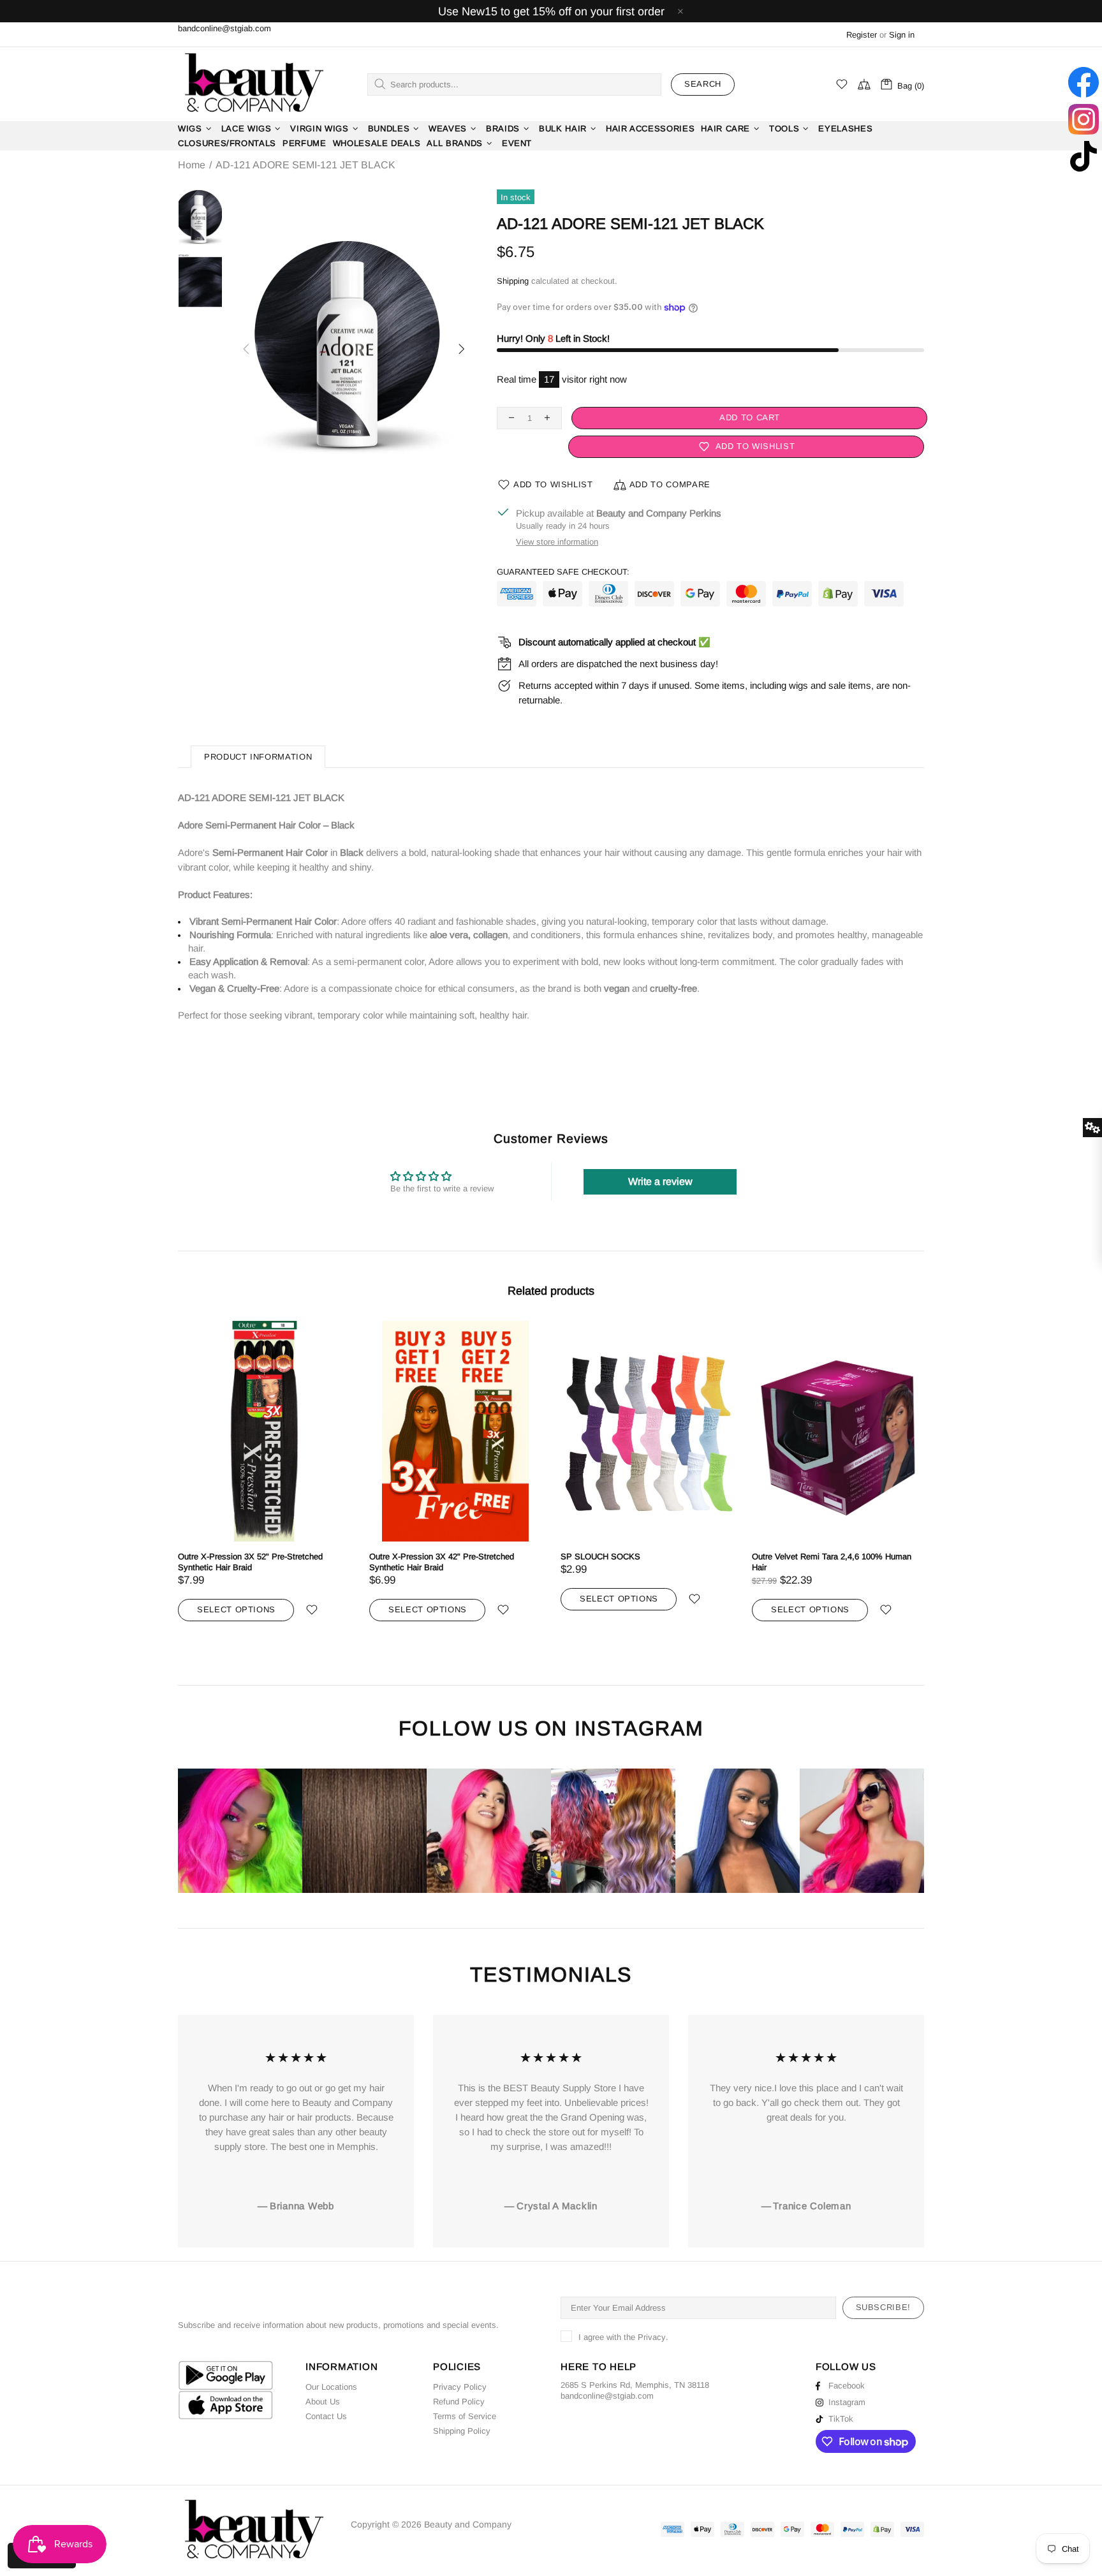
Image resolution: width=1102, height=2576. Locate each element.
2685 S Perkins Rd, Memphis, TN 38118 (635, 2385)
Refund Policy (459, 2402)
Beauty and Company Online (253, 84)
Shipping (513, 281)
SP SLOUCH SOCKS (600, 1557)
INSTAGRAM (639, 1729)
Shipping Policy (462, 2431)
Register (862, 35)
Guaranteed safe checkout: (563, 572)
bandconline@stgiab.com (224, 28)
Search (703, 84)
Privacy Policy (460, 2387)
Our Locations (331, 2387)
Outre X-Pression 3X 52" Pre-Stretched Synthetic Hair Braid (250, 1562)
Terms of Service (465, 2416)
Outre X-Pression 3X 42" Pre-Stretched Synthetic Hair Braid (442, 1562)
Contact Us (326, 2416)
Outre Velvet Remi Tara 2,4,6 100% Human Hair (832, 1562)
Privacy (652, 2337)
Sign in (902, 35)
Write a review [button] (660, 1181)
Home (192, 165)
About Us (323, 2402)
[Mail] (655, 2396)
